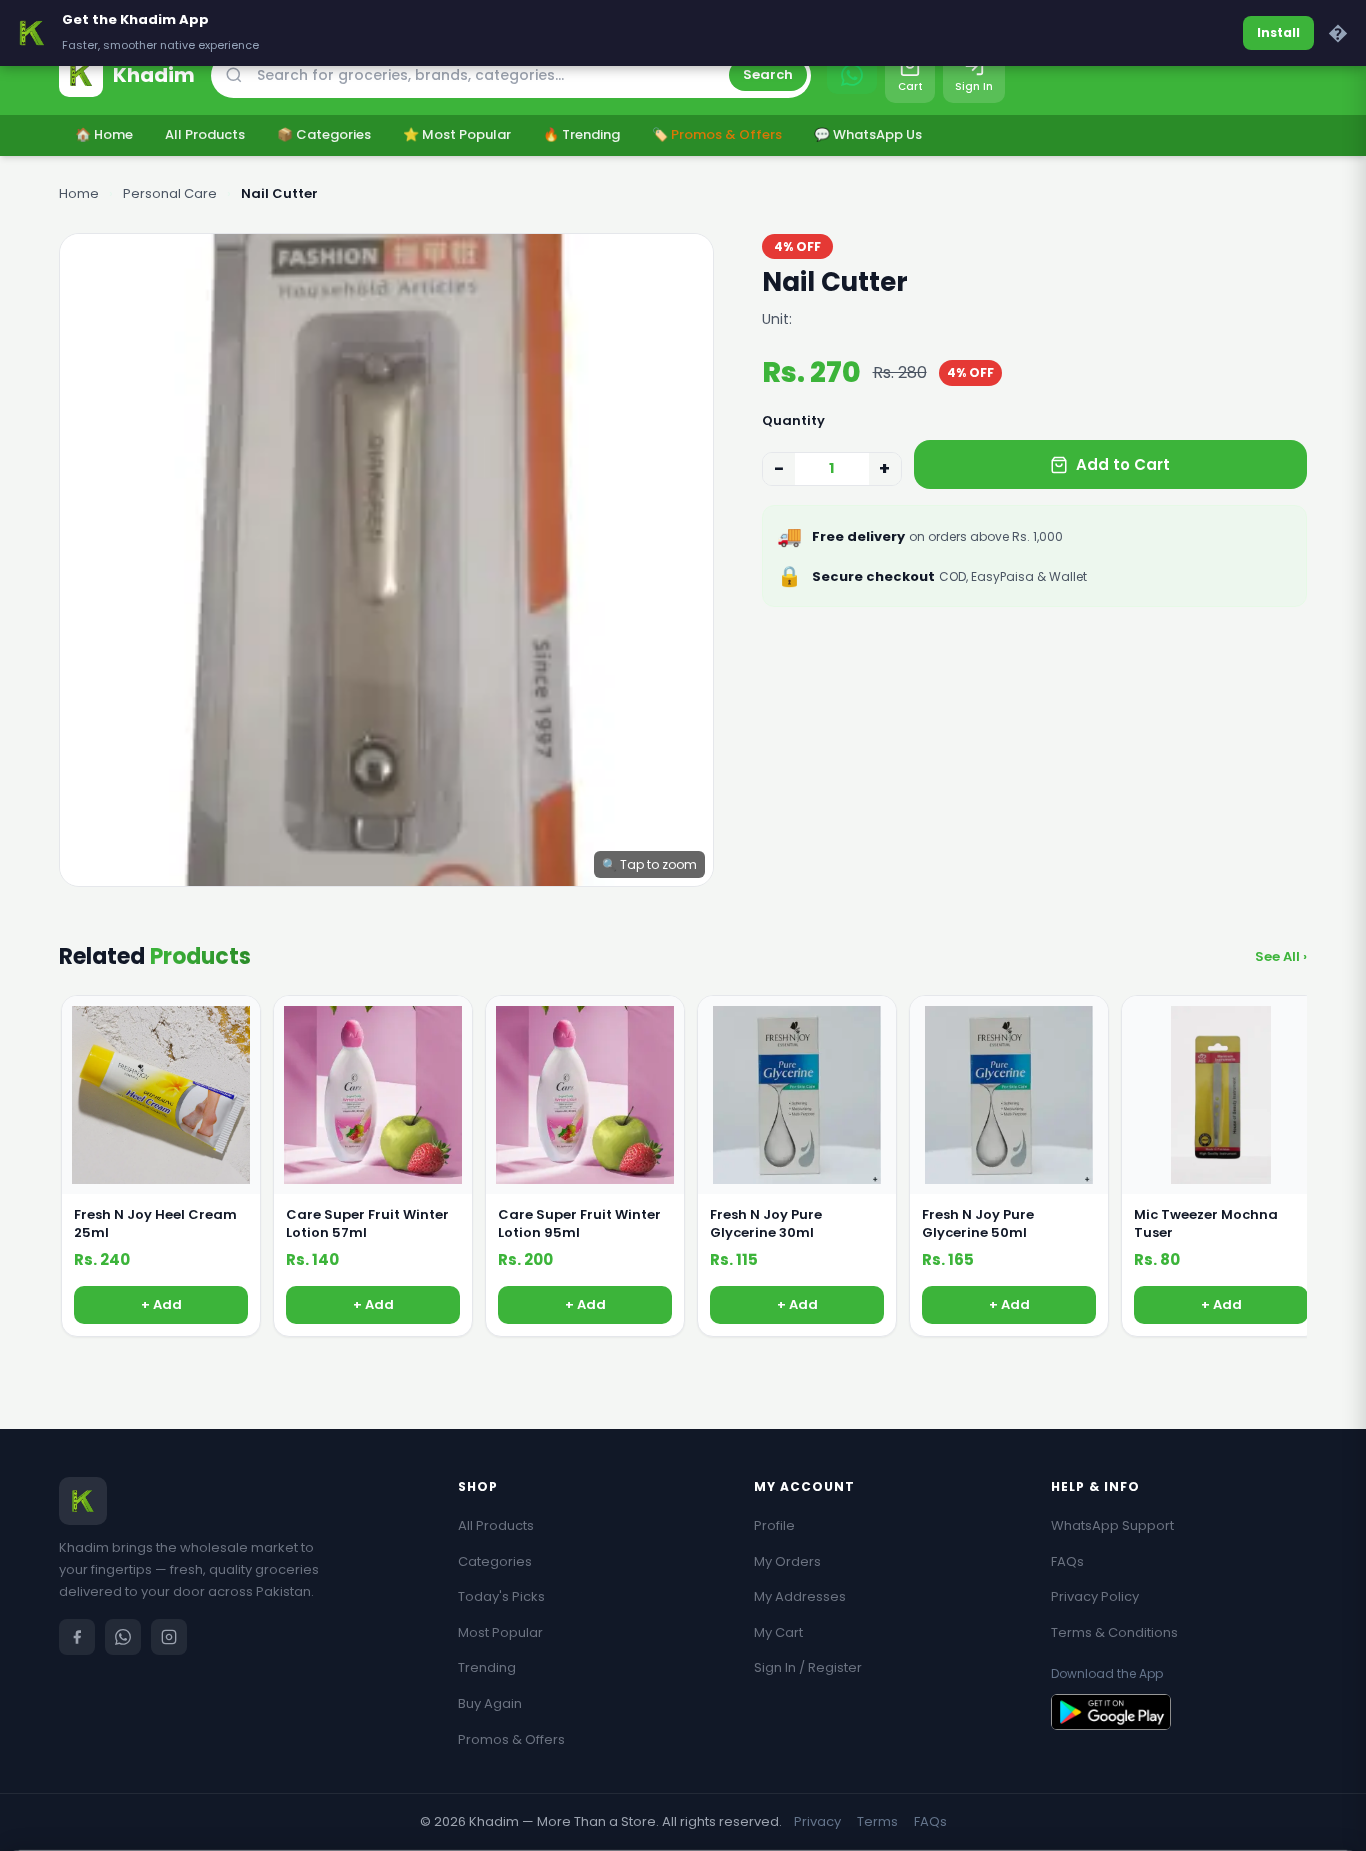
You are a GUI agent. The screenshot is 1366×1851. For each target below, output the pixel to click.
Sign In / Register (808, 1667)
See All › (1281, 956)
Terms (877, 1821)
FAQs (1067, 1561)
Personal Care (170, 193)
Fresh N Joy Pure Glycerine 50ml (978, 1224)
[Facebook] (77, 1637)
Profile (774, 1525)
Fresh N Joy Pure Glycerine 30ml (766, 1224)
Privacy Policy (1095, 1596)
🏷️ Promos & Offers (717, 134)
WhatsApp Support (1112, 1525)
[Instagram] (169, 1637)
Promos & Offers (511, 1739)
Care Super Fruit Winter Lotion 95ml (579, 1224)
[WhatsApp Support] (852, 75)
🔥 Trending (581, 134)
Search (768, 74)
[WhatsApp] (123, 1637)
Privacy (817, 1821)
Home (79, 193)
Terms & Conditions (1114, 1632)
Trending (487, 1667)
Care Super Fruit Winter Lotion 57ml (367, 1224)
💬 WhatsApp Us (868, 134)
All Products (205, 134)
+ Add (161, 1304)
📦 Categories (324, 134)
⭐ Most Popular (457, 134)
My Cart (778, 1632)
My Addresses (800, 1596)
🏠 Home (104, 134)
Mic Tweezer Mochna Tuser (1206, 1224)
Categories (495, 1561)
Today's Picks (501, 1596)
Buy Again (490, 1703)
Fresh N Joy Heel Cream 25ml (155, 1224)
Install (1278, 32)
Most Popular (500, 1632)
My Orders (787, 1561)
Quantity (793, 420)
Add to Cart (1123, 464)
